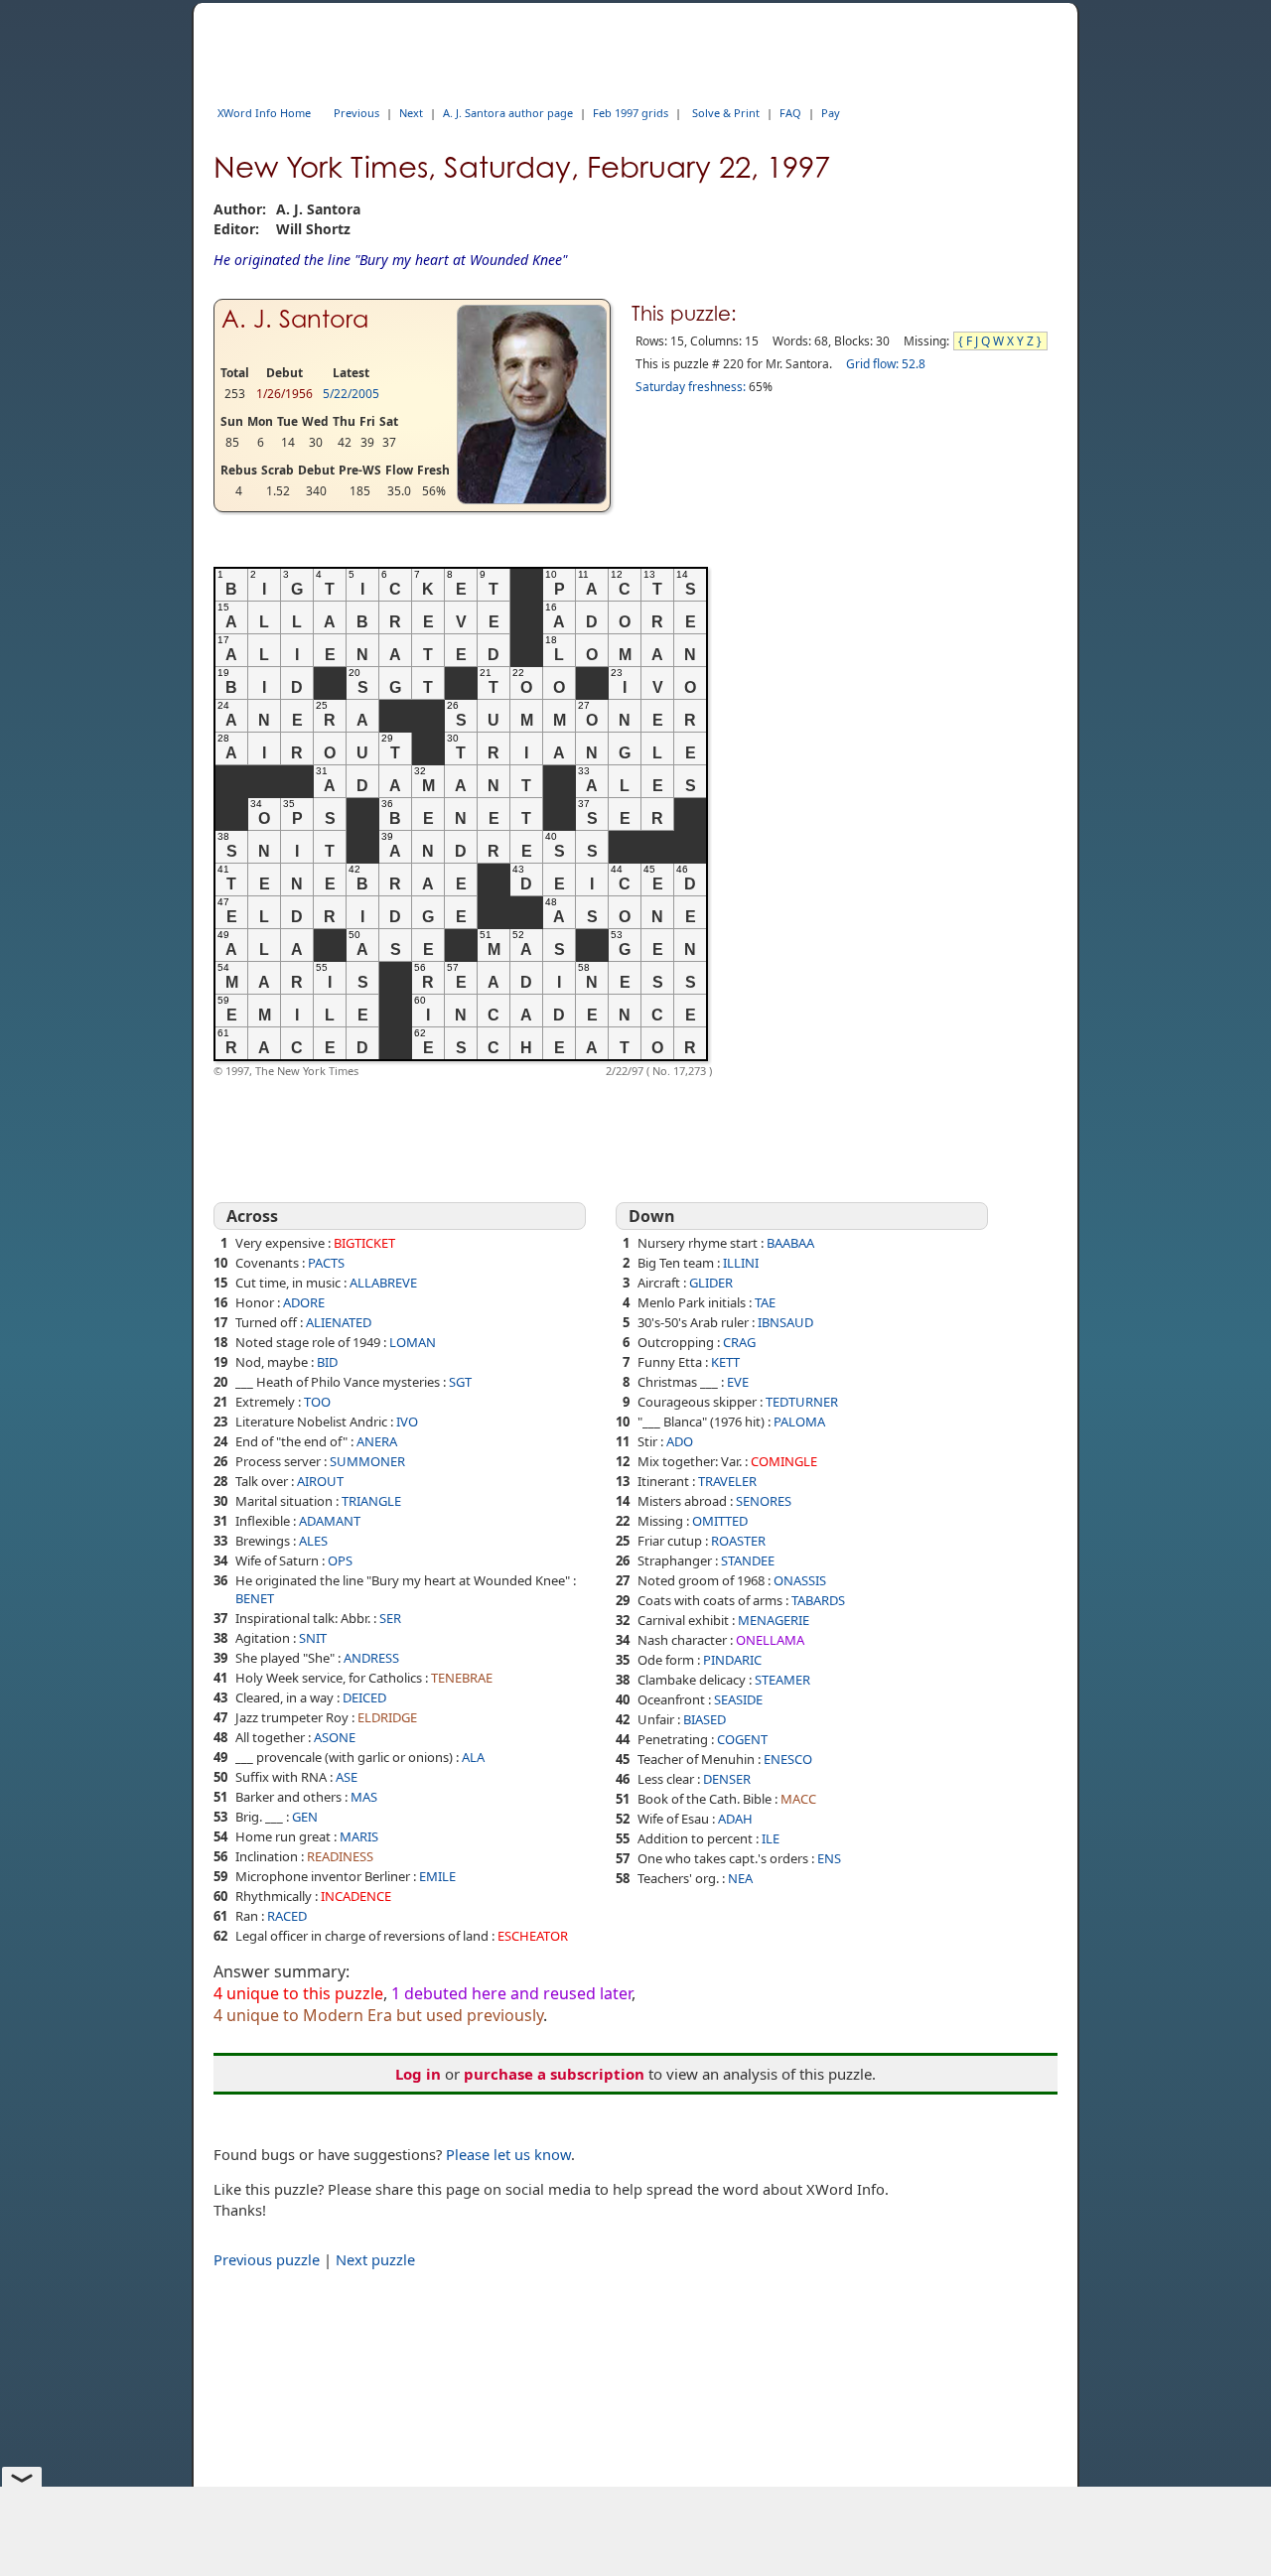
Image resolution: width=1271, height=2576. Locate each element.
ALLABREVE (383, 1283)
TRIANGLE (371, 1501)
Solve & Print (726, 113)
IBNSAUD (785, 1322)
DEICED (364, 1697)
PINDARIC (732, 1660)
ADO (680, 1441)
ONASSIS (800, 1580)
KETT (725, 1362)
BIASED (705, 1719)
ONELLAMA (770, 1640)
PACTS (326, 1263)
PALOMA (799, 1422)
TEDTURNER (802, 1402)
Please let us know (508, 2154)
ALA (473, 1757)
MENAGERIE (774, 1620)
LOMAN (413, 1342)
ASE (347, 1777)
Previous (356, 113)
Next (411, 113)
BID (327, 1362)
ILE (771, 1838)
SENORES (764, 1501)
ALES (313, 1541)
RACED (287, 1916)
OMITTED (720, 1521)
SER (390, 1618)
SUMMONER (367, 1461)
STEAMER (782, 1680)
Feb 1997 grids (631, 113)
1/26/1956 (284, 394)
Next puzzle (375, 2259)
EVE (738, 1382)
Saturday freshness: (691, 387)
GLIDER (711, 1283)
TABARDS (818, 1600)
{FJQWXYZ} (1001, 341)
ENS (829, 1858)
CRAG (739, 1342)
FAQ (790, 113)
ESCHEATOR (533, 1936)
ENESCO (788, 1759)
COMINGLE (784, 1461)
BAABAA (790, 1243)
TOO (317, 1402)
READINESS (340, 1856)
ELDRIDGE (387, 1717)
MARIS (359, 1836)
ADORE (304, 1302)
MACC (798, 1799)
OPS (340, 1560)
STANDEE (748, 1560)
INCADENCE (356, 1896)
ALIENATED (339, 1322)
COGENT (742, 1739)
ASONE (335, 1737)
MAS (364, 1797)
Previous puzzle (267, 2259)
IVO (407, 1422)
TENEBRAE (462, 1678)
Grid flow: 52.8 (886, 364)
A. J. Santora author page (508, 113)
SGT (460, 1382)
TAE (765, 1302)
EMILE (437, 1876)
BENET (255, 1598)
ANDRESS (371, 1658)
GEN (305, 1817)
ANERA (377, 1441)
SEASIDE (738, 1699)
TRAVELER (727, 1481)
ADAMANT (330, 1521)
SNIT (313, 1638)
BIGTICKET (364, 1243)
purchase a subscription (554, 2074)
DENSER (727, 1779)
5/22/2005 (351, 394)
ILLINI (741, 1263)
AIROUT (320, 1481)
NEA (740, 1878)
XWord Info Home (264, 113)
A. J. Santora (295, 319)
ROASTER (738, 1541)
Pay (831, 113)
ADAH (735, 1819)
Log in (418, 2074)
